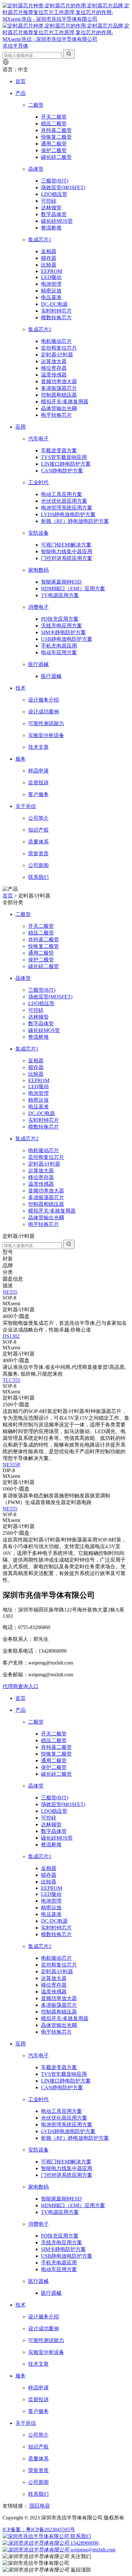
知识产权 (38, 830)
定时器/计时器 (57, 355)
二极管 (36, 105)
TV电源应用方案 (60, 595)
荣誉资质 (38, 853)
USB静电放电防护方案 (67, 639)
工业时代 (38, 482)
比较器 (49, 265)
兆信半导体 (15, 46)
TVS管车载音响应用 (64, 457)
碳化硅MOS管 (57, 221)
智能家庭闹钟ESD (61, 582)
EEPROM (52, 271)
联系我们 (38, 877)
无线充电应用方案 (62, 626)
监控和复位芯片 (59, 348)
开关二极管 (54, 117)
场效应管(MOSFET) (63, 187)
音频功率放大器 (59, 381)
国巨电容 (40, 2506)
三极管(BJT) (55, 181)
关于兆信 (26, 806)
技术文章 (38, 747)
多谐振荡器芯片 (59, 388)
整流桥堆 (51, 228)
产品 (21, 93)
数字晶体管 (54, 214)
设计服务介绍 (44, 700)
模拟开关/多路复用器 (65, 402)
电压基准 (51, 297)
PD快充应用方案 (60, 619)
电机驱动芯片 (56, 341)
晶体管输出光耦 (59, 408)
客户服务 (38, 794)
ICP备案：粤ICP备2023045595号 (39, 2529)
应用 (21, 427)
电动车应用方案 (59, 652)
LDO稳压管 (54, 194)
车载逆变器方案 (59, 450)
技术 (21, 688)
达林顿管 (51, 208)
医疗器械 (38, 664)
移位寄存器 (54, 368)
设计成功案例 (44, 712)
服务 (21, 759)
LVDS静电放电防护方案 (68, 514)
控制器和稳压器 (59, 395)
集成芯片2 (40, 329)
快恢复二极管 (56, 137)
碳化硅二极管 (56, 157)
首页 (21, 81)
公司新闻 (38, 865)
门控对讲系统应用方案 (67, 558)
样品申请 (38, 771)
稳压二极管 (54, 124)
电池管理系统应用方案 (67, 508)
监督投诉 (38, 783)
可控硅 (49, 201)
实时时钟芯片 (56, 311)
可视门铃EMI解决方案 (66, 545)
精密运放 (51, 291)
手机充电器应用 (59, 646)
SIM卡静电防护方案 (63, 632)
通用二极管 (54, 144)
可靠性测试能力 (46, 723)
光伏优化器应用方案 (64, 501)
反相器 (49, 251)
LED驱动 (51, 277)
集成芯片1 (40, 240)
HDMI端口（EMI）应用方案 (73, 589)
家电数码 (38, 570)
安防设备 (38, 533)
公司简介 (38, 818)
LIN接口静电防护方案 (66, 464)
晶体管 (36, 169)
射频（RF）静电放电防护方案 (75, 521)
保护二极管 (54, 150)
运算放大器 (54, 361)
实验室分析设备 (46, 735)
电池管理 (51, 284)
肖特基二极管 (56, 130)
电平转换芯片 (56, 415)
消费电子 (38, 607)
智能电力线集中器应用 (67, 551)
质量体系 (38, 842)
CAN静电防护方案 (62, 471)
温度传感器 (54, 375)
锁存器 (49, 258)
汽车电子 (38, 439)
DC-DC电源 (54, 304)
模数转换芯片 (56, 318)
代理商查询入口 (21, 1686)
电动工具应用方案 (62, 494)
